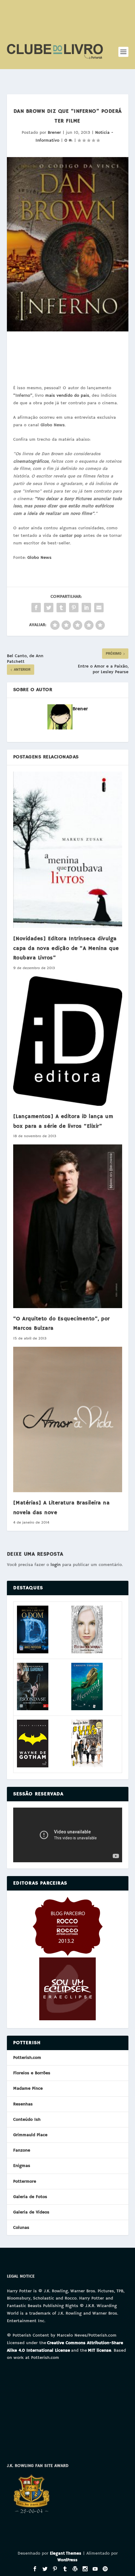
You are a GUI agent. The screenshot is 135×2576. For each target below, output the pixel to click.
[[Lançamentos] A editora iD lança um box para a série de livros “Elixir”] (68, 1041)
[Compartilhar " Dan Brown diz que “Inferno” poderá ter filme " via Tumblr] (61, 608)
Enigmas (22, 2166)
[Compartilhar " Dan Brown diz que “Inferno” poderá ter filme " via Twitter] (49, 608)
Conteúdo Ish (27, 2120)
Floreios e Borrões (32, 2073)
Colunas (21, 2228)
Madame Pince (28, 2088)
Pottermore (25, 2181)
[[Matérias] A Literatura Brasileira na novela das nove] (68, 1419)
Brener (54, 133)
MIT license (100, 2350)
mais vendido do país (67, 396)
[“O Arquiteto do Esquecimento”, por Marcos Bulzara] (68, 1226)
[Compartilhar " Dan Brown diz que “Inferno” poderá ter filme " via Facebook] (36, 608)
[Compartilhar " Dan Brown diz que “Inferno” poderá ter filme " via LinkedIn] (86, 608)
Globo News (39, 558)
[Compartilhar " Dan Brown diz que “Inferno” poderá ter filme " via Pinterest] (74, 608)
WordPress (67, 2560)
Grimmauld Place (30, 2135)
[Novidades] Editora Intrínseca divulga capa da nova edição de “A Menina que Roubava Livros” (66, 948)
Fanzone (22, 2150)
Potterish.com (27, 2058)
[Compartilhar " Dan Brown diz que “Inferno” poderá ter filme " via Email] (99, 608)
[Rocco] (68, 1955)
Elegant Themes (66, 2554)
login (56, 1565)
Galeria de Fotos (30, 2197)
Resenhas (23, 2104)
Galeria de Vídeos (31, 2212)
